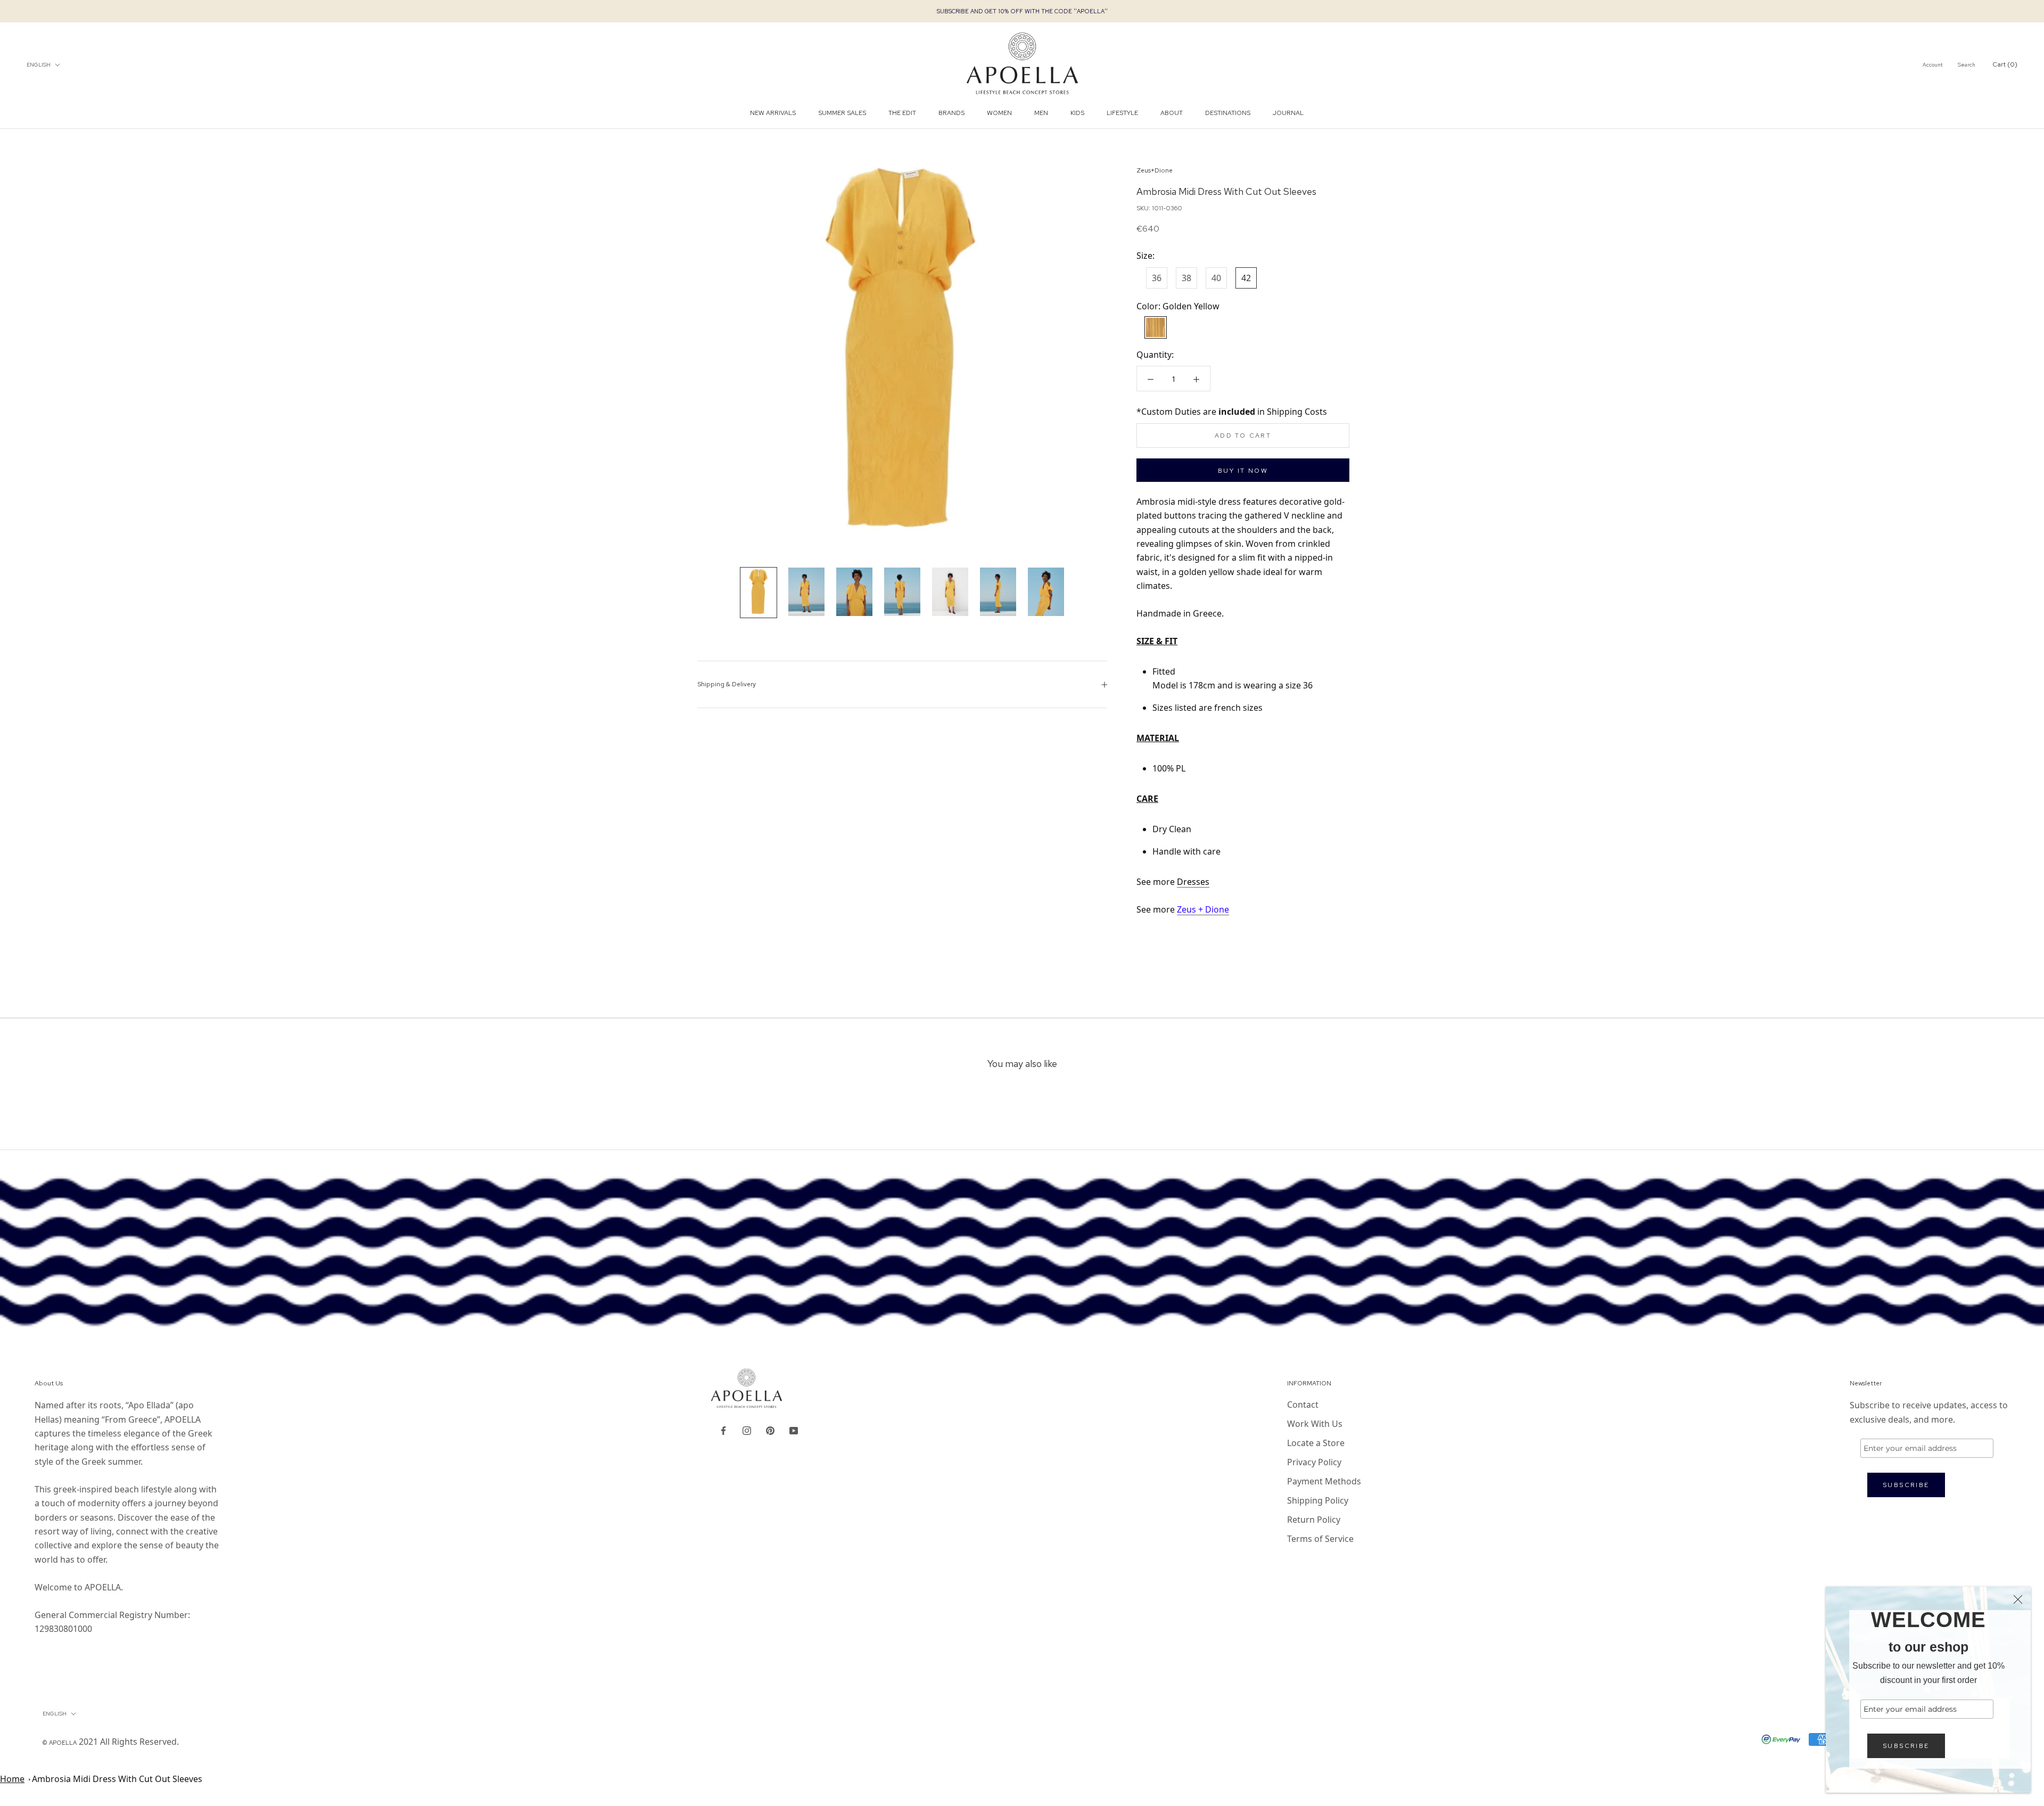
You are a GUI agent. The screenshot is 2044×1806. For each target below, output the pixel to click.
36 (1157, 278)
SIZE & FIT (1157, 641)
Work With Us (1315, 1424)
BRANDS (951, 113)
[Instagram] (747, 1430)
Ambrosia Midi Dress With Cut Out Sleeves (117, 1779)
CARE (1147, 799)
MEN (1041, 113)
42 (1246, 278)
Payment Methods (1324, 1481)
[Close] (2018, 1599)
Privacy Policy (1314, 1462)
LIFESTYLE (1122, 113)
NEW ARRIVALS (773, 113)
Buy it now (1243, 471)
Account (1933, 65)
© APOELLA (60, 1743)
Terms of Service (1320, 1539)
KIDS (1077, 113)
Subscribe (1906, 1746)
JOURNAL (1288, 113)
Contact (1303, 1405)
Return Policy (1314, 1520)
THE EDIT (902, 113)
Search (1967, 65)
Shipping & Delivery (727, 684)
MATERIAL (1158, 738)
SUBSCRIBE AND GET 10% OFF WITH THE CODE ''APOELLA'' (1022, 11)
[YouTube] (794, 1430)
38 (1186, 278)
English (39, 65)
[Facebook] (723, 1430)
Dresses (1193, 882)
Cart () (2005, 64)
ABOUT (1172, 113)
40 (1216, 278)
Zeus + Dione (1203, 909)
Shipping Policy (1318, 1500)
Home (12, 1779)
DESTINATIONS (1228, 113)
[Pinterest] (770, 1430)
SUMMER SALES (842, 113)
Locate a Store (1316, 1443)
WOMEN (999, 113)
